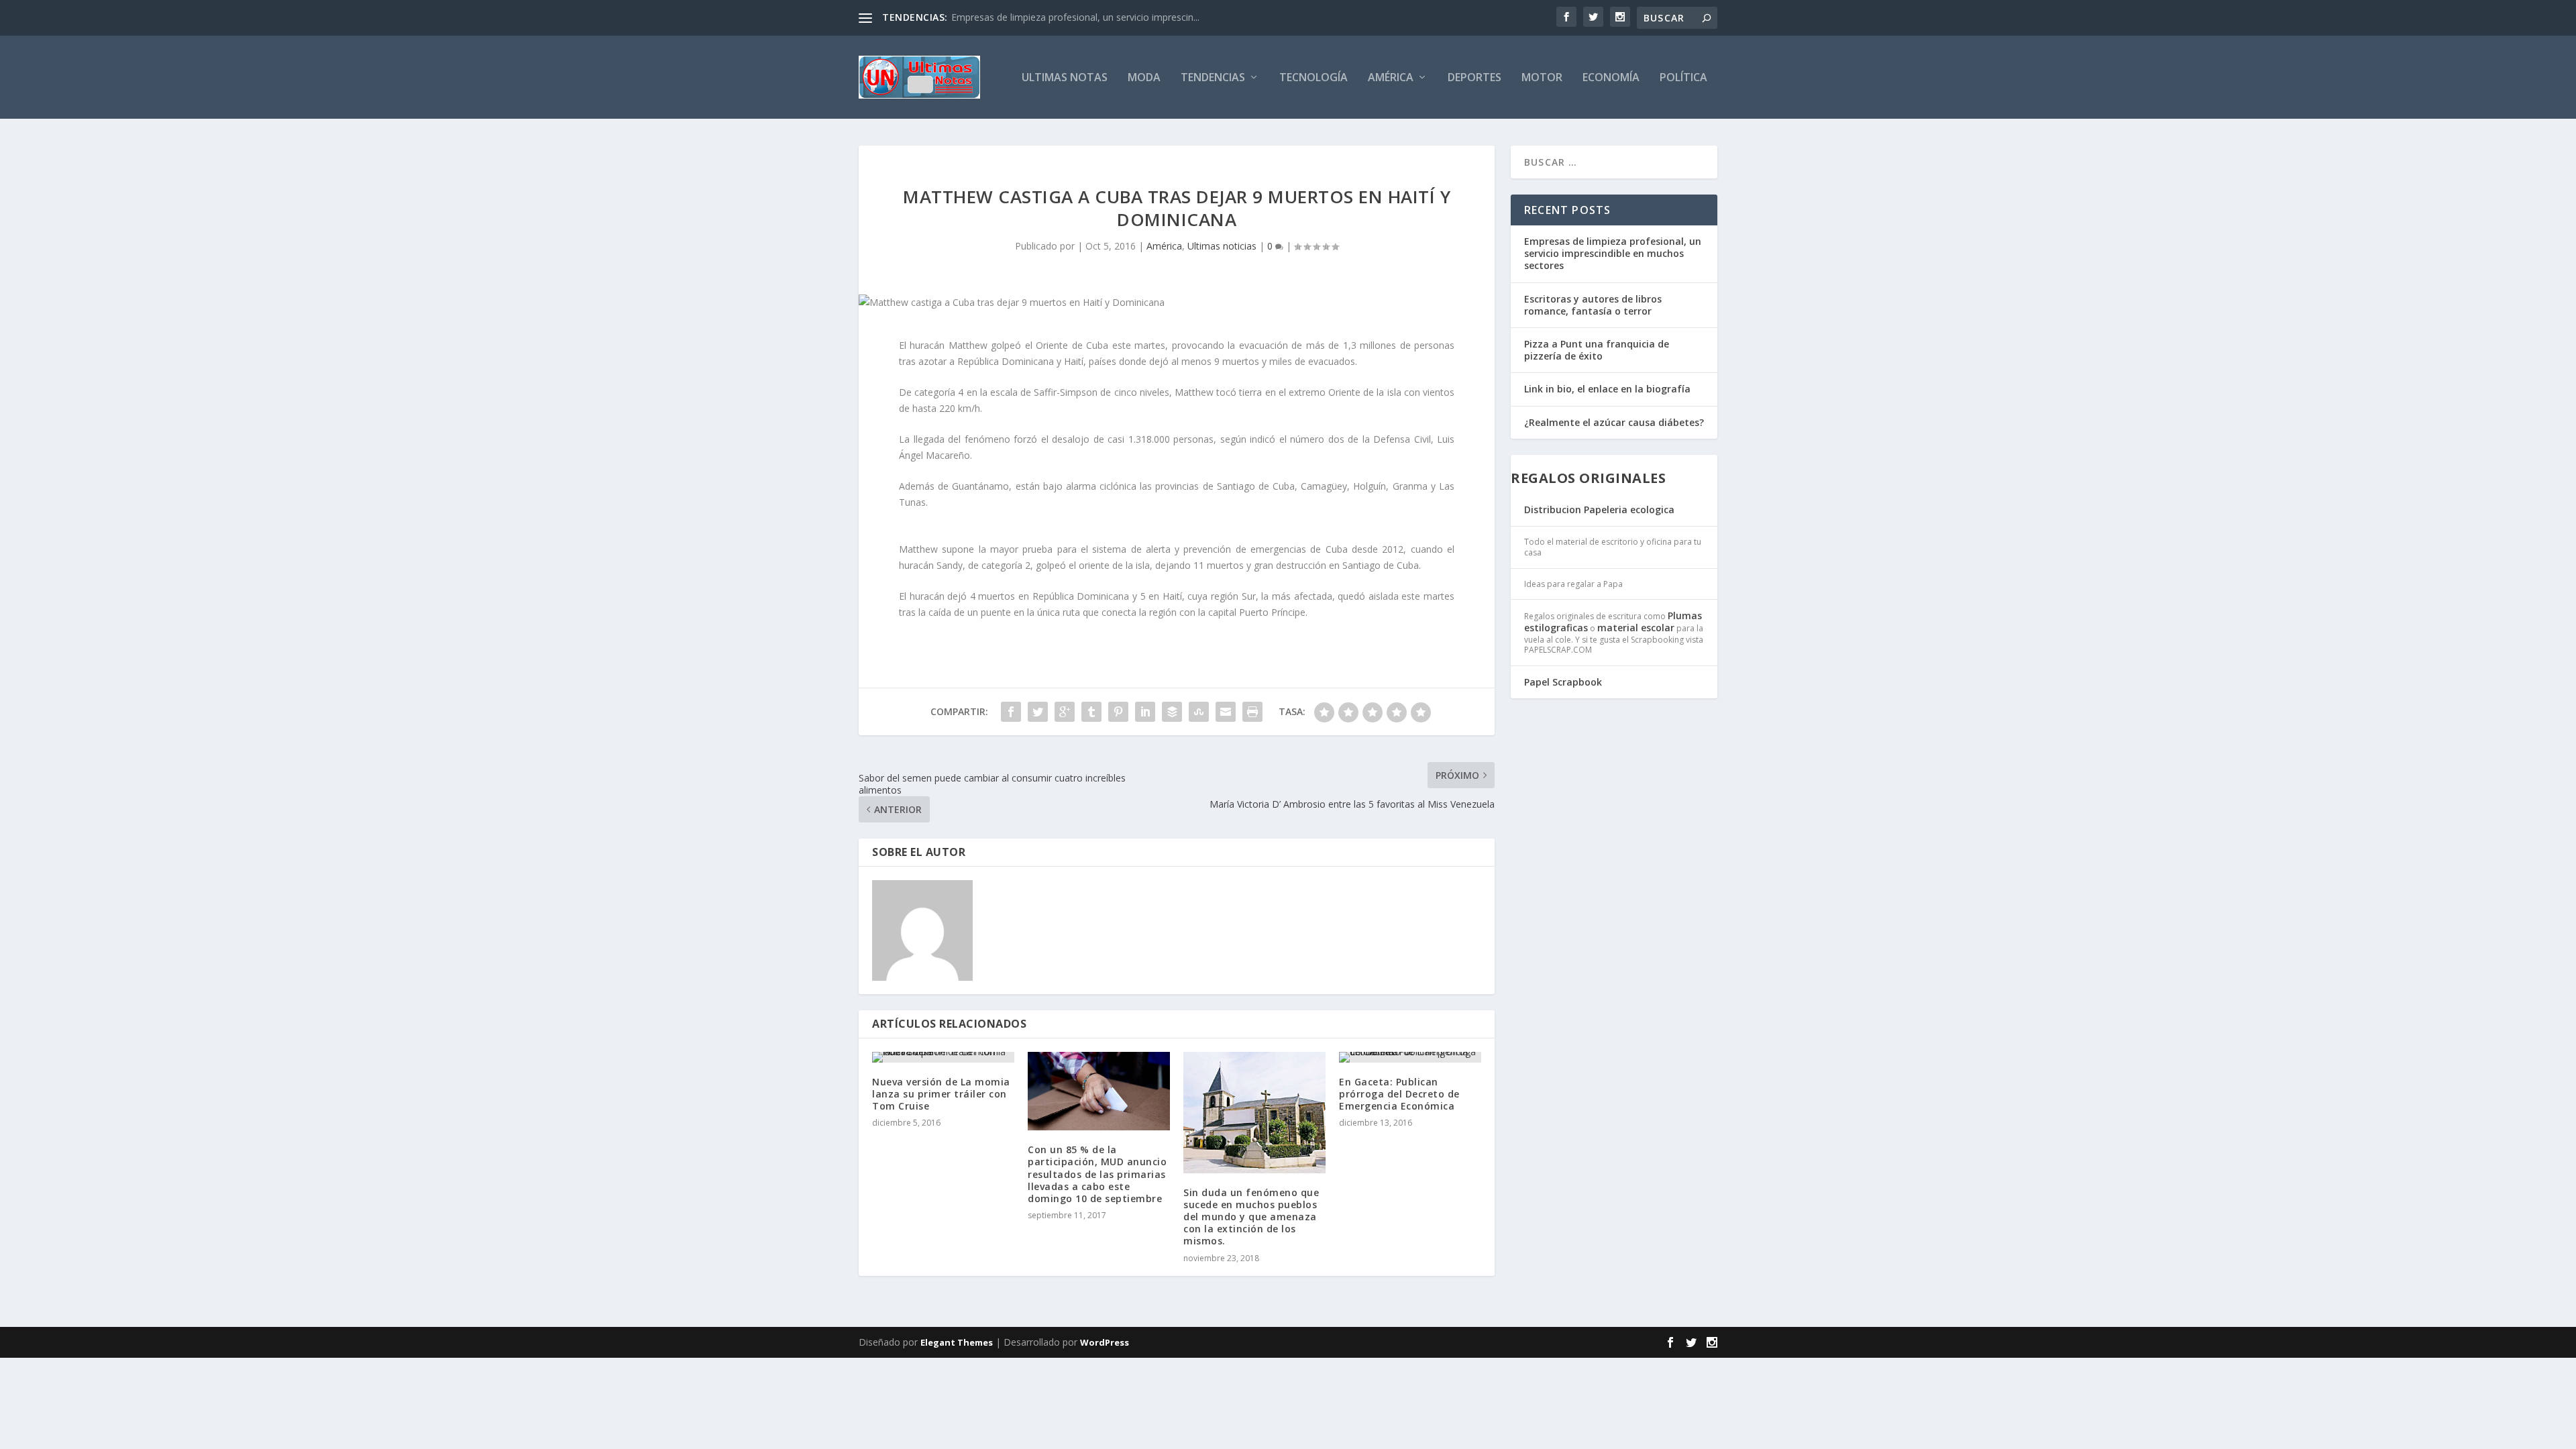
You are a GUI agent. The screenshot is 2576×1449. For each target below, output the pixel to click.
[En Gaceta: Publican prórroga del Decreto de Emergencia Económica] (1410, 1057)
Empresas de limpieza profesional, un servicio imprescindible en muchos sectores (1613, 253)
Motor (1542, 78)
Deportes (1474, 78)
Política (1683, 78)
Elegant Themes (957, 1342)
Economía (1611, 78)
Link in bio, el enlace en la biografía (1607, 389)
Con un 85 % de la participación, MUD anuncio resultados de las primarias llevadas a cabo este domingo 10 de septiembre (1097, 1174)
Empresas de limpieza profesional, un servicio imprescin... (1075, 17)
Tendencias (1213, 78)
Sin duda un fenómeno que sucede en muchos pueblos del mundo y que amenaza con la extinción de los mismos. (1251, 1217)
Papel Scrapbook (1563, 682)
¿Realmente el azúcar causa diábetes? (1614, 422)
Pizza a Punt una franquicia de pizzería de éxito (1597, 350)
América (1391, 78)
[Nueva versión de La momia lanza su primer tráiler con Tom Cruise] (943, 1057)
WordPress (1105, 1342)
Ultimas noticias (1222, 246)
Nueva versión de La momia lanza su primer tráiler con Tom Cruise (941, 1094)
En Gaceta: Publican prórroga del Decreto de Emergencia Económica (1399, 1094)
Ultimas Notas (1065, 78)
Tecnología (1313, 78)
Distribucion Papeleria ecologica (1599, 509)
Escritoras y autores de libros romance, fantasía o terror (1593, 305)
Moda (1144, 78)
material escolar (1636, 628)
